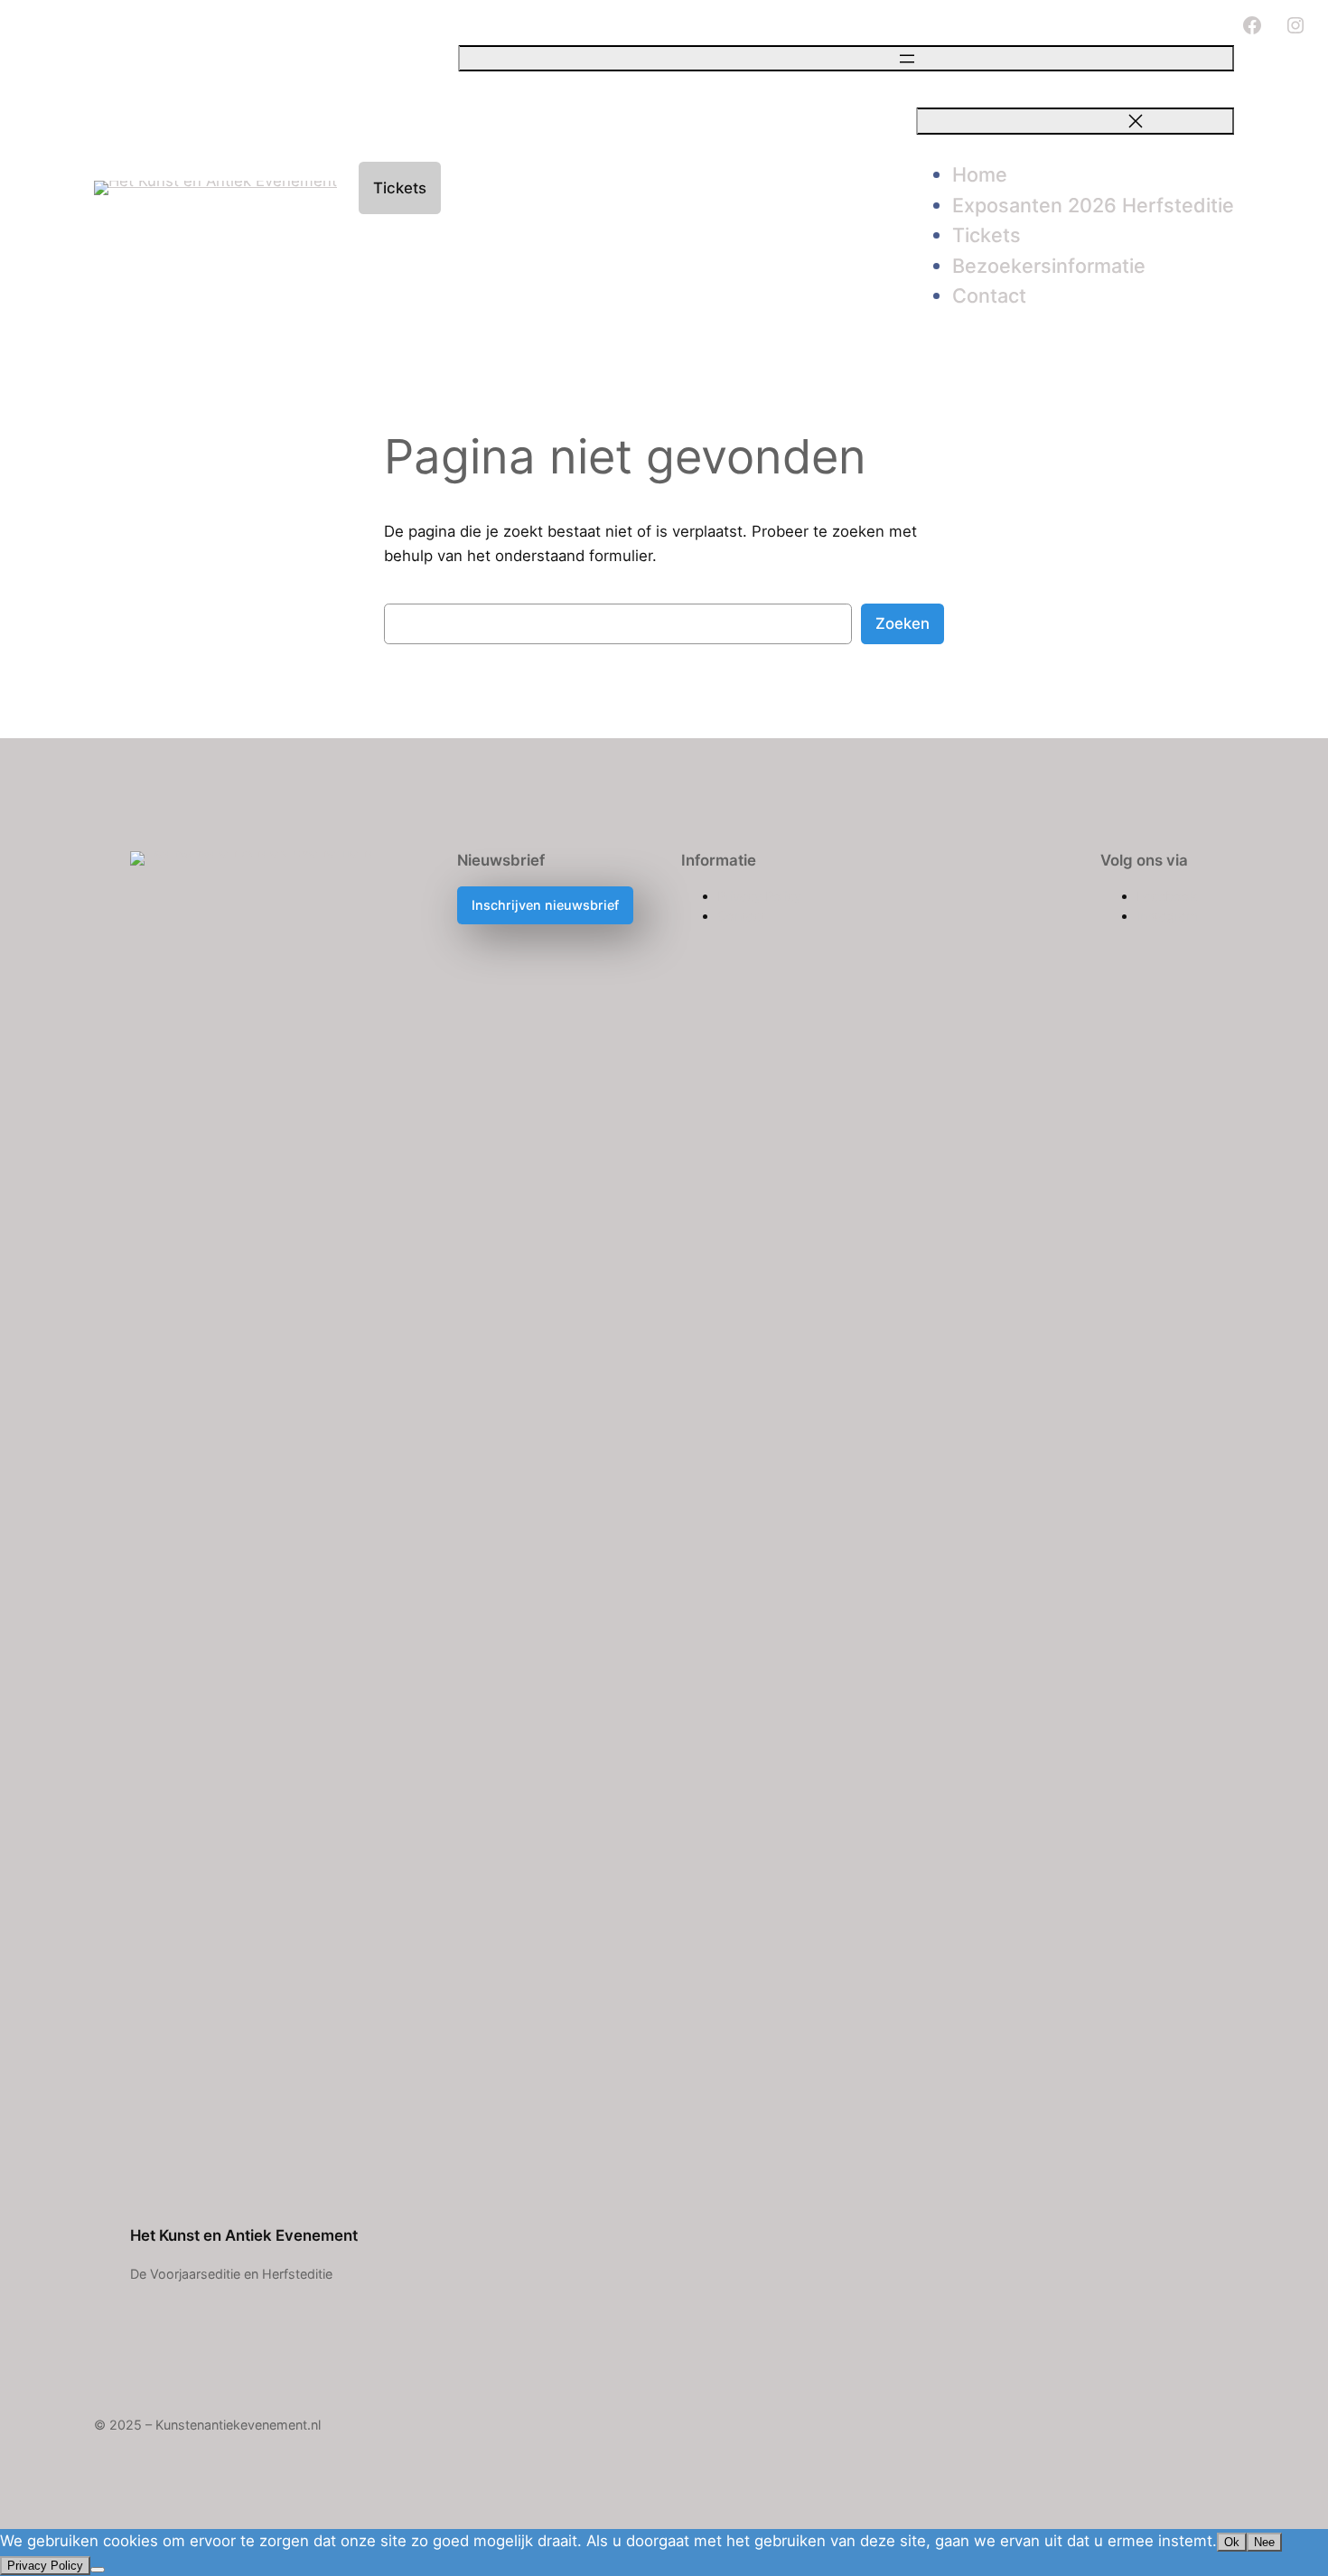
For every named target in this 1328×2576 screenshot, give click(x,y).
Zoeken (902, 623)
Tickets (400, 188)
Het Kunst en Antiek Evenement (244, 2235)
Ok (1232, 2542)
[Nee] (98, 2570)
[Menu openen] (846, 58)
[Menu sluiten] (1075, 121)
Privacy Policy (45, 2566)
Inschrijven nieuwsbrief (545, 905)
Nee (1264, 2542)
